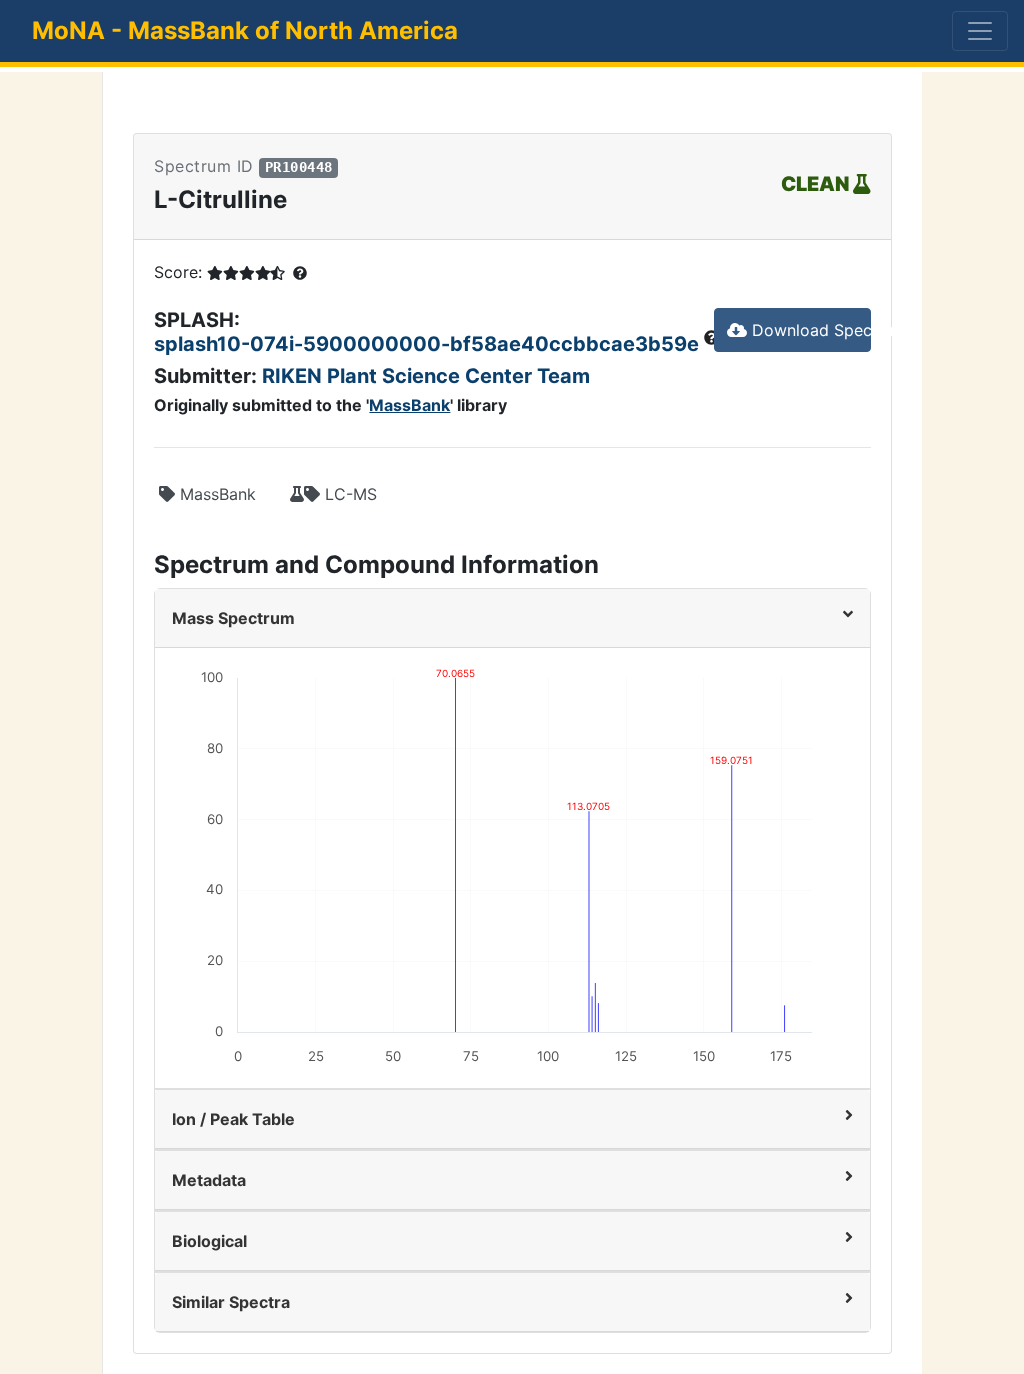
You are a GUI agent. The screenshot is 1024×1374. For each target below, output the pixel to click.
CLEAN (817, 184)
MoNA (245, 30)
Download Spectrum (809, 330)
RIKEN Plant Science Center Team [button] (426, 376)
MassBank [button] (215, 494)
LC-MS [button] (348, 494)
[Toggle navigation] (980, 31)
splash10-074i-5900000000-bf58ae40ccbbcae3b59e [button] (429, 344)
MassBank (409, 405)
